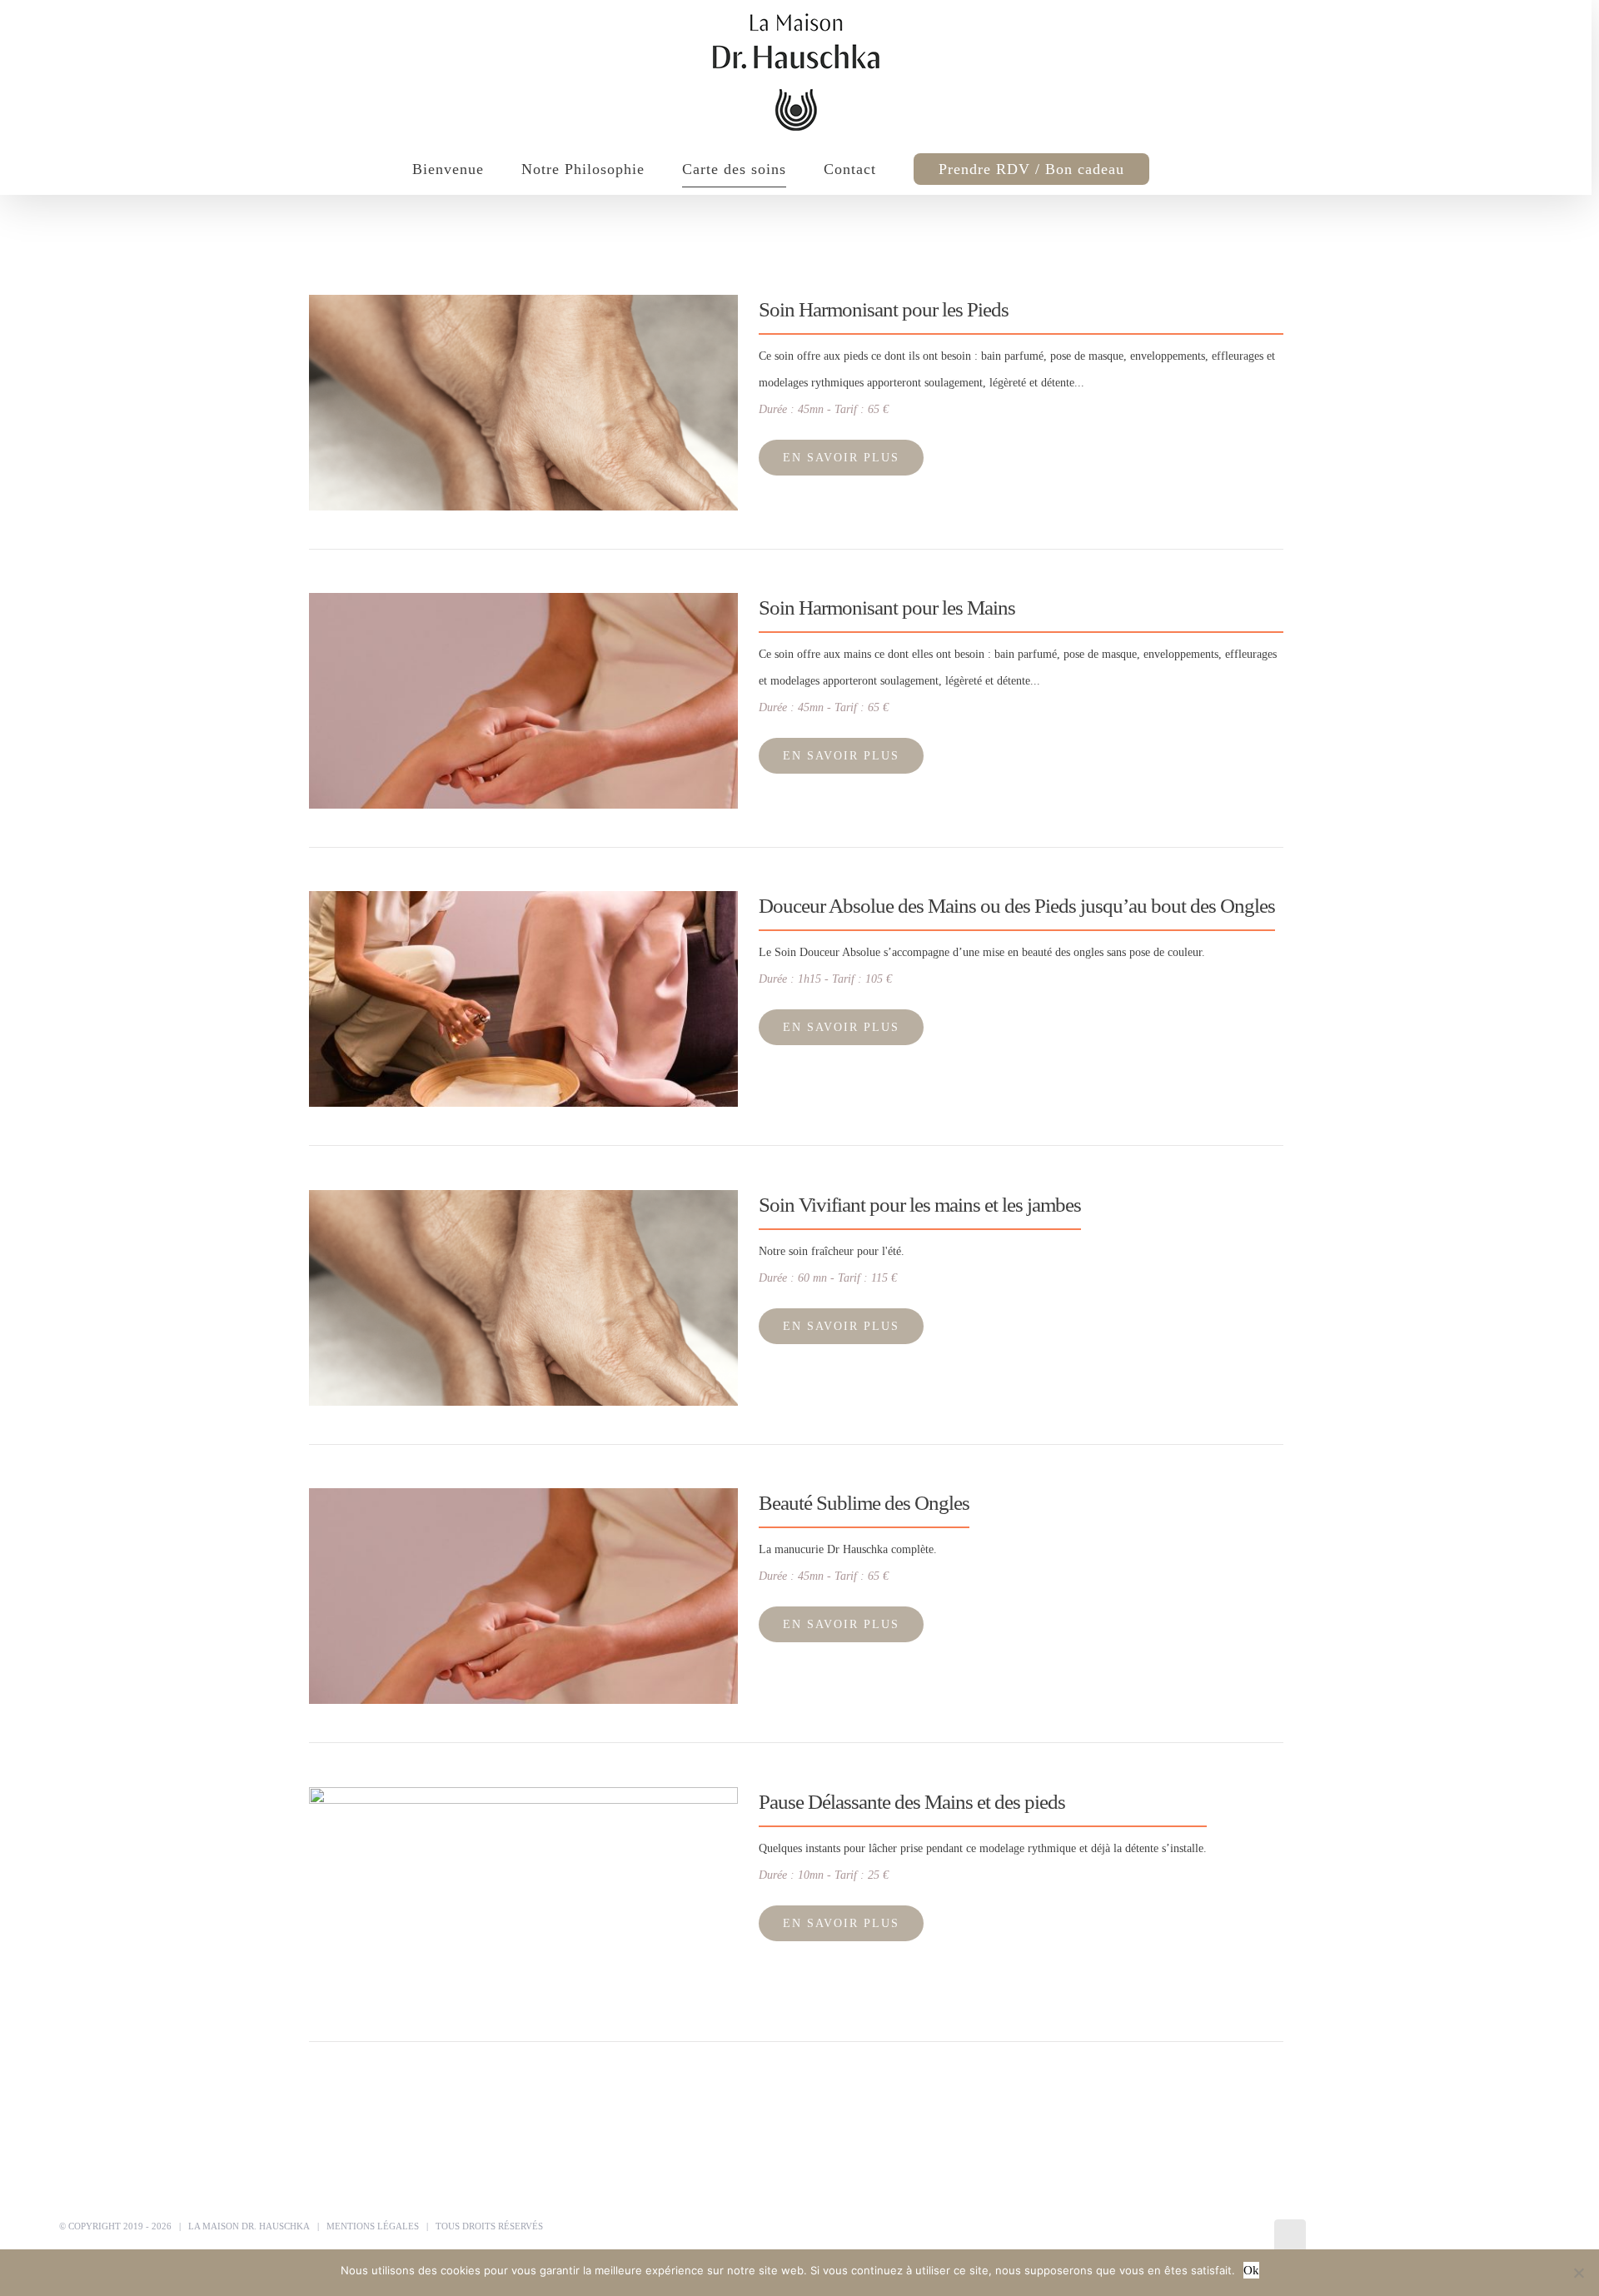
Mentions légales (373, 2226)
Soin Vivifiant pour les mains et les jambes (920, 1205)
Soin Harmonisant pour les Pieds (884, 309)
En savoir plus (841, 458)
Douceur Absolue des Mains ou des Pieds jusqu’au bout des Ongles (1017, 906)
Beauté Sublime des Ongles (864, 1503)
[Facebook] (1290, 2237)
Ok (1251, 2270)
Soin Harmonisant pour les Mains (887, 608)
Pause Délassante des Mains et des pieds (912, 1802)
